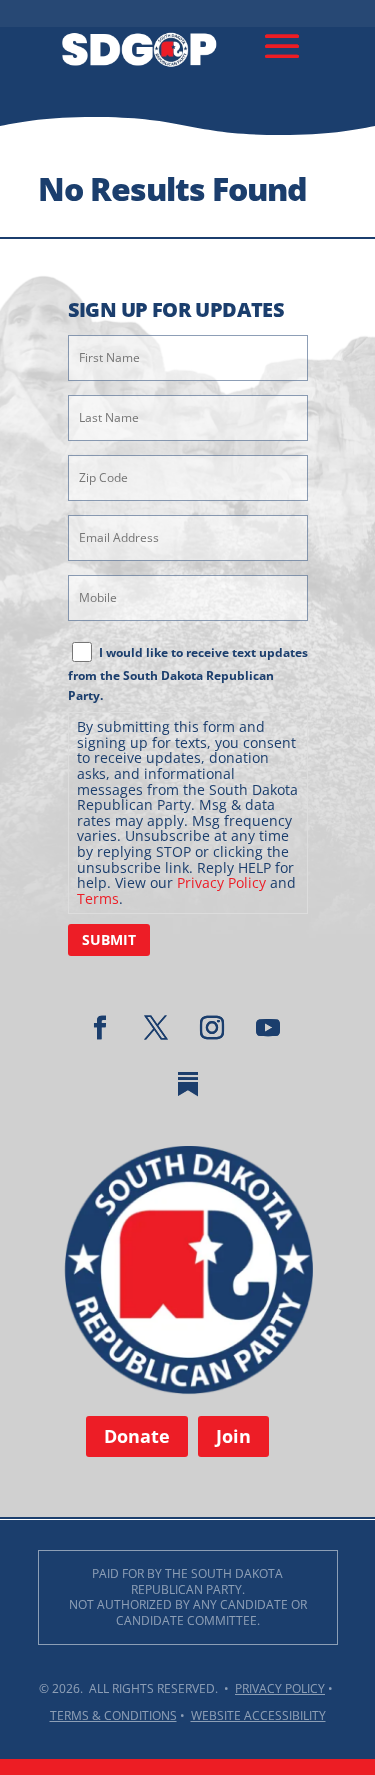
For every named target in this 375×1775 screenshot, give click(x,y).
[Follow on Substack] (188, 1084)
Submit (109, 939)
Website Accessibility (258, 1715)
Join (233, 1436)
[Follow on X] (156, 1028)
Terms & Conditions (113, 1715)
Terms (98, 898)
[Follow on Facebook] (100, 1028)
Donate (137, 1436)
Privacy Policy (221, 882)
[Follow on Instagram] (212, 1028)
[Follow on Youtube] (268, 1028)
